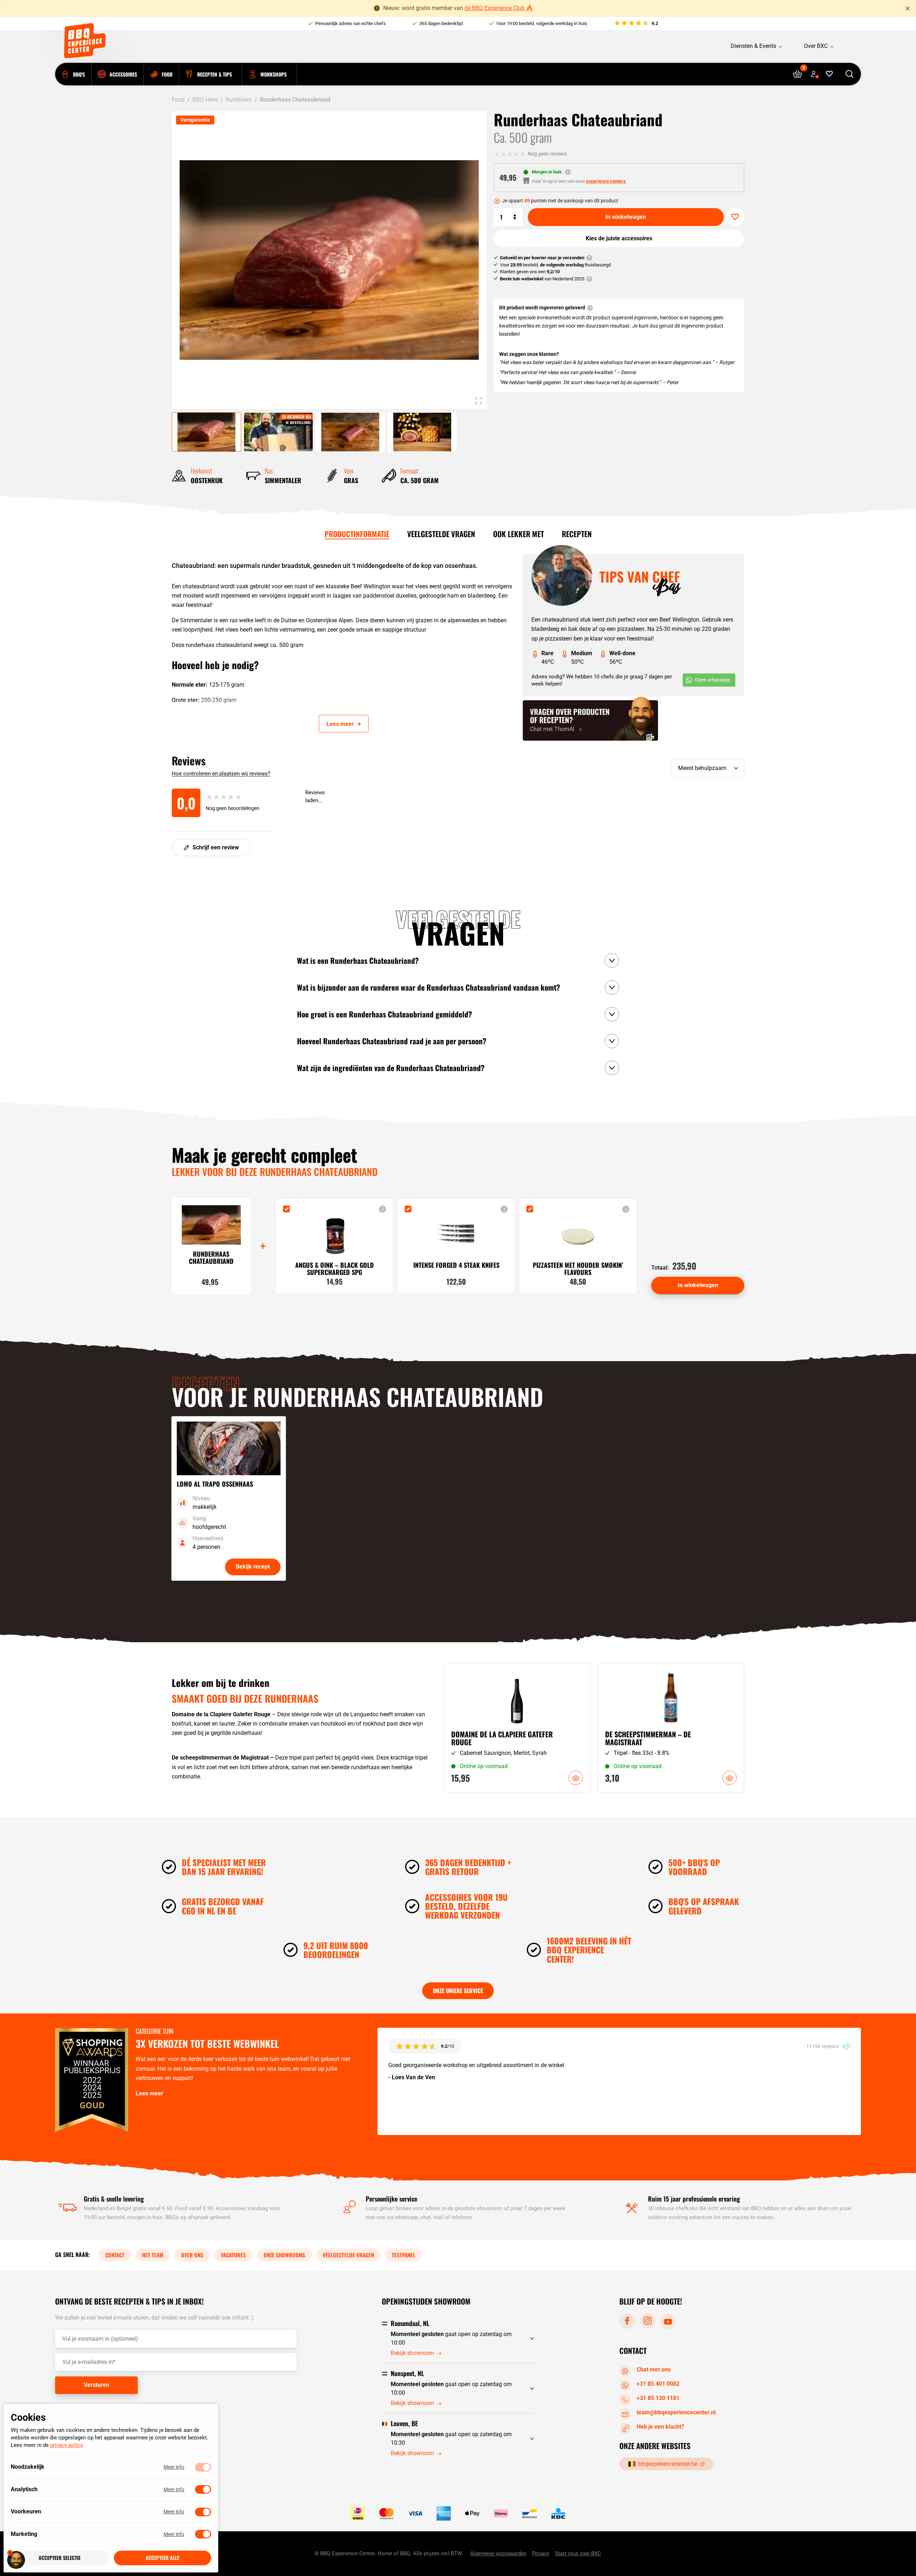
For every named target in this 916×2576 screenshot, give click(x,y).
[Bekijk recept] (229, 1498)
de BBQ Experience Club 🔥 (499, 8)
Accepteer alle (162, 2558)
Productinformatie (357, 534)
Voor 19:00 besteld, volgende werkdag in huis (542, 23)
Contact (115, 2255)
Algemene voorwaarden (498, 2553)
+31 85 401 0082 (658, 2383)
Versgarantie (195, 120)
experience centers (606, 181)
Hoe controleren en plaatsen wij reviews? (221, 774)
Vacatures (233, 2255)
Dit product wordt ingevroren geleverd (542, 308)
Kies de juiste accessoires (619, 238)
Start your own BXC (578, 2553)
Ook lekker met (518, 534)
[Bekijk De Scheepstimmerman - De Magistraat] (671, 1728)
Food (178, 100)
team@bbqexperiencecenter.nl (676, 2412)
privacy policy (66, 2445)
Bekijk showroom (412, 2353)
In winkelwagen (626, 217)
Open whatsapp (713, 680)
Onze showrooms (284, 2255)
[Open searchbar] (849, 74)
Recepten (577, 534)
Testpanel (404, 2255)
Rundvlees (239, 100)
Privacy (541, 2553)
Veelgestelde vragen (441, 534)
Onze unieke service (458, 1991)
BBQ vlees (205, 100)
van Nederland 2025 (542, 279)
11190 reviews (823, 2046)
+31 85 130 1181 (658, 2398)
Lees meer (149, 2093)
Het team (153, 2255)
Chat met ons (654, 2369)
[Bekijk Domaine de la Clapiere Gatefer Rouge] (517, 1728)
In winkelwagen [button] (576, 1778)
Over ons (192, 2255)
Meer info (174, 2467)
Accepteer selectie (60, 2558)
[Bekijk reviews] (636, 24)
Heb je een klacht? (660, 2426)
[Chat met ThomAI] (590, 720)
